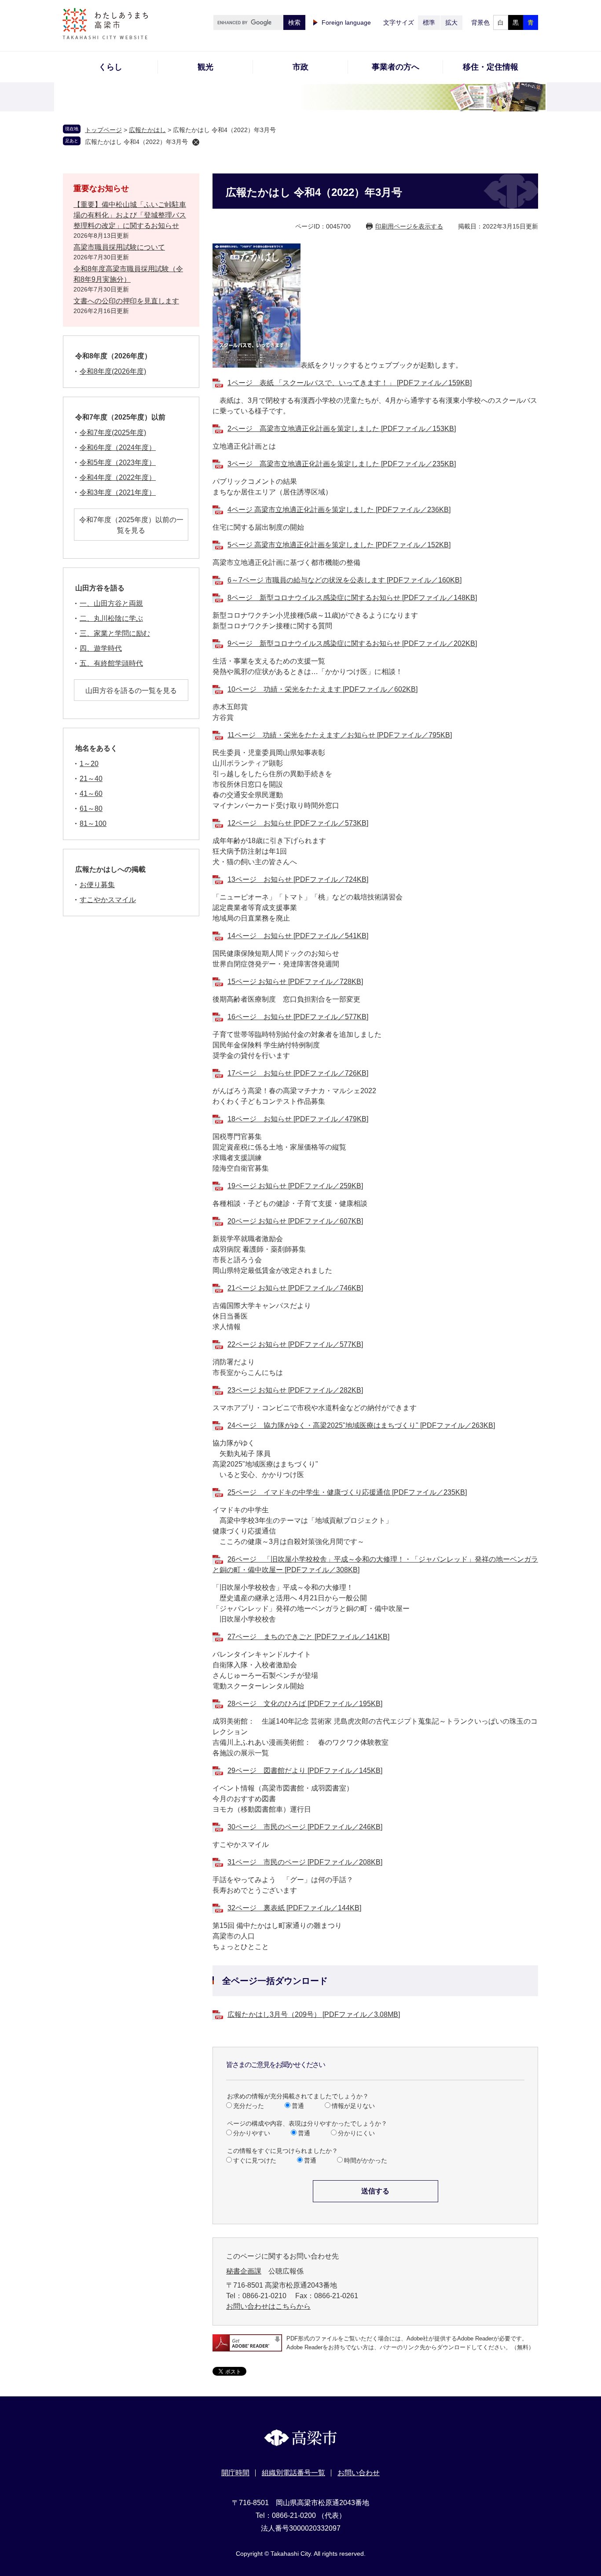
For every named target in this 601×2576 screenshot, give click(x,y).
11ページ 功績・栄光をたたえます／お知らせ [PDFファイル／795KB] (340, 735)
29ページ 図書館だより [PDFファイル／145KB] (305, 1771)
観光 (205, 67)
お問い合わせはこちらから (268, 2306)
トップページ (103, 130)
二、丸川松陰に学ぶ (111, 618)
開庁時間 (235, 2473)
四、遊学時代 (101, 648)
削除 (196, 142)
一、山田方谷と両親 (111, 603)
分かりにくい (356, 2133)
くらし (110, 67)
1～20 (89, 764)
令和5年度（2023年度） (118, 463)
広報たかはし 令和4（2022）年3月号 (136, 142)
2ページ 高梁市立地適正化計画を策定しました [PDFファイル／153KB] (342, 429)
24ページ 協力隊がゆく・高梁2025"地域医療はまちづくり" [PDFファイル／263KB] (361, 1425)
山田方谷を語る (100, 588)
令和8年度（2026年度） (113, 356)
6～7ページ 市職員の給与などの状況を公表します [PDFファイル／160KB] (344, 580)
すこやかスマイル (108, 900)
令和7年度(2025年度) (113, 433)
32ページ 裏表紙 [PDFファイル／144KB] (294, 1908)
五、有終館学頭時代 (111, 663)
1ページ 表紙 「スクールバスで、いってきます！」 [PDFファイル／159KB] (350, 383)
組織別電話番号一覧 (293, 2473)
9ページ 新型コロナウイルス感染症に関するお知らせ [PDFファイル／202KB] (352, 643)
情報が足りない (353, 2106)
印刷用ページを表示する (409, 226)
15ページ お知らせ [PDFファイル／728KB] (295, 982)
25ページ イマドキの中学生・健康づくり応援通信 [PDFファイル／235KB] (347, 1492)
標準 (429, 22)
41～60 (91, 794)
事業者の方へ (396, 67)
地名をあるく (96, 748)
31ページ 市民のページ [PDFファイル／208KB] (305, 1862)
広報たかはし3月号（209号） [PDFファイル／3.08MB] (314, 2014)
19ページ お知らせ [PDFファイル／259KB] (295, 1186)
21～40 (91, 779)
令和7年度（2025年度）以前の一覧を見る (131, 525)
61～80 (91, 809)
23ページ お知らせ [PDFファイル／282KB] (295, 1390)
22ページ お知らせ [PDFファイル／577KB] (295, 1344)
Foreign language (346, 22)
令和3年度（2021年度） (118, 492)
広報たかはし (147, 130)
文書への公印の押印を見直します (126, 301)
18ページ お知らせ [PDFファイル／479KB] (298, 1119)
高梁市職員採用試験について (119, 247)
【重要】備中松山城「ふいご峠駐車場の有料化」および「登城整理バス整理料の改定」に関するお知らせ (130, 215)
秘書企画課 (244, 2271)
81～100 (93, 824)
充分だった (249, 2106)
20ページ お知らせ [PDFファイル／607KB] (295, 1221)
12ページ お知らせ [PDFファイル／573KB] (298, 823)
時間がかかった (366, 2160)
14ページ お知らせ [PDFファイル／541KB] (298, 936)
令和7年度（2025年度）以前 (120, 417)
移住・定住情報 (491, 67)
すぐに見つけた (255, 2160)
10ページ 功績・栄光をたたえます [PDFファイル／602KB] (322, 689)
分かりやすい (252, 2133)
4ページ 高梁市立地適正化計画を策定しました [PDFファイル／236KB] (339, 510)
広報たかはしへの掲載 (110, 869)
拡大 (451, 22)
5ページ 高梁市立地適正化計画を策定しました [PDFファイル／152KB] (339, 545)
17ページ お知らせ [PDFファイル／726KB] (298, 1073)
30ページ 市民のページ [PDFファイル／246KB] (305, 1827)
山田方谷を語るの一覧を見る (131, 691)
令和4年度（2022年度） (118, 477)
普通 (298, 2106)
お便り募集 (97, 885)
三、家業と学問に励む (115, 633)
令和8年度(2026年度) (113, 371)
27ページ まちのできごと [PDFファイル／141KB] (308, 1637)
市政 (300, 67)
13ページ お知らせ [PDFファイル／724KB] (298, 879)
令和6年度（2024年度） (118, 448)
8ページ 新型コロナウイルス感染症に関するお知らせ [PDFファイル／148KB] (352, 598)
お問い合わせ (359, 2473)
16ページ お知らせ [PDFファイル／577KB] (298, 1017)
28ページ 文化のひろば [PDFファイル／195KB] (305, 1704)
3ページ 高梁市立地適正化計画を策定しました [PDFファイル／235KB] (342, 464)
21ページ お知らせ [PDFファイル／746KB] (295, 1288)
